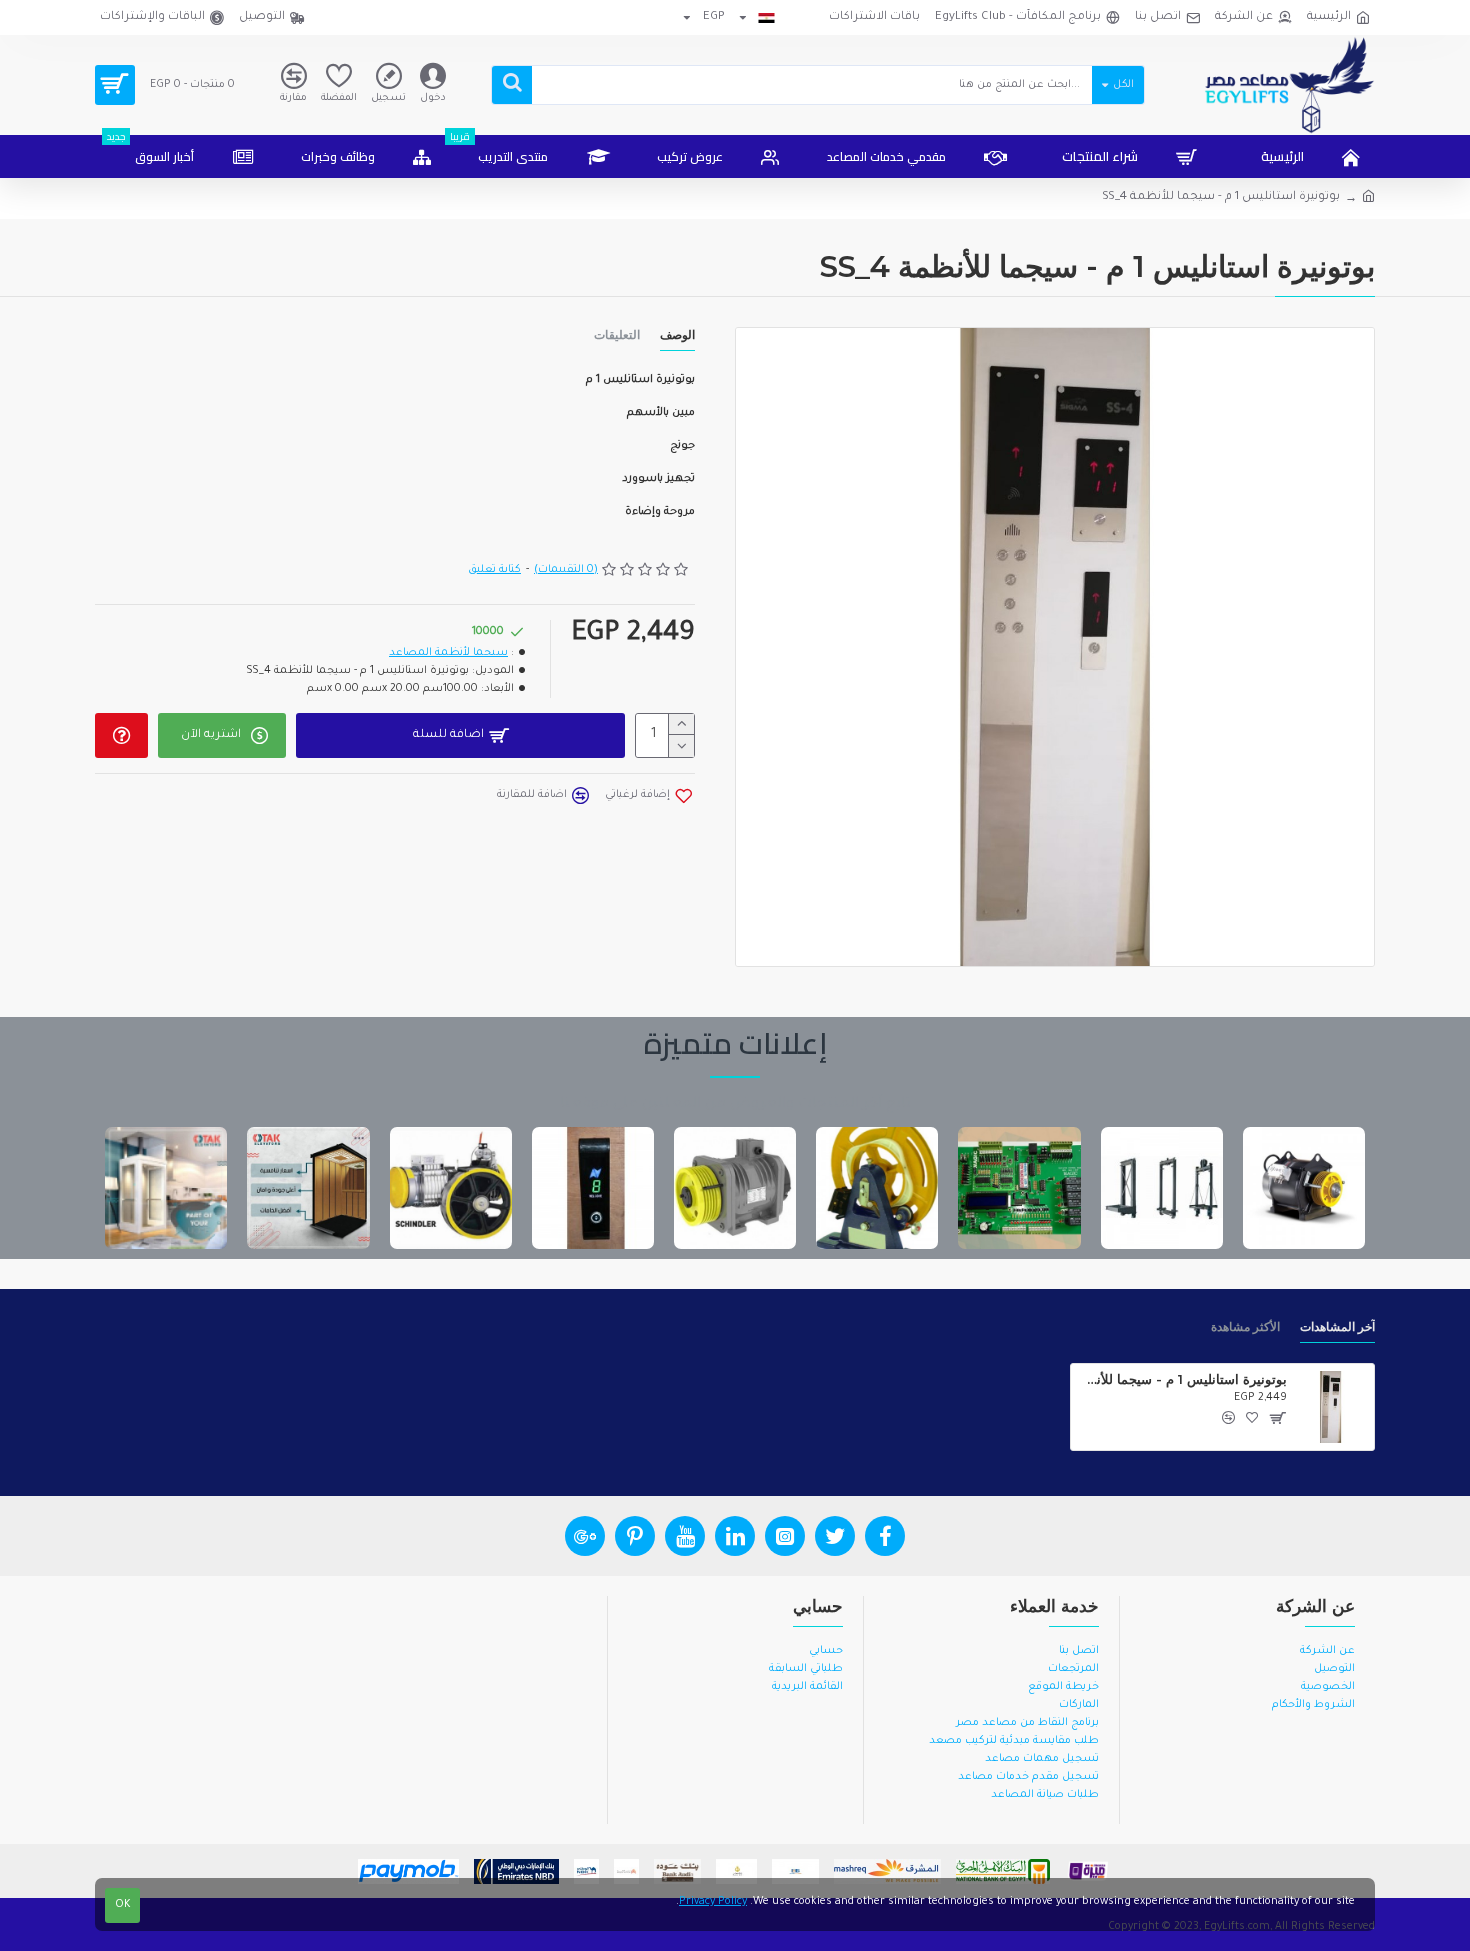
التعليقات (617, 334)
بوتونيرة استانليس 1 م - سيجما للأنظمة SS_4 (1182, 1379)
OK (123, 1905)
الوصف (677, 334)
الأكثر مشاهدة (1245, 1326)
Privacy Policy (713, 1902)
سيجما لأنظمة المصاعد (448, 653)
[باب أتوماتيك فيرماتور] (593, 1188)
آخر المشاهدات (1337, 1326)
